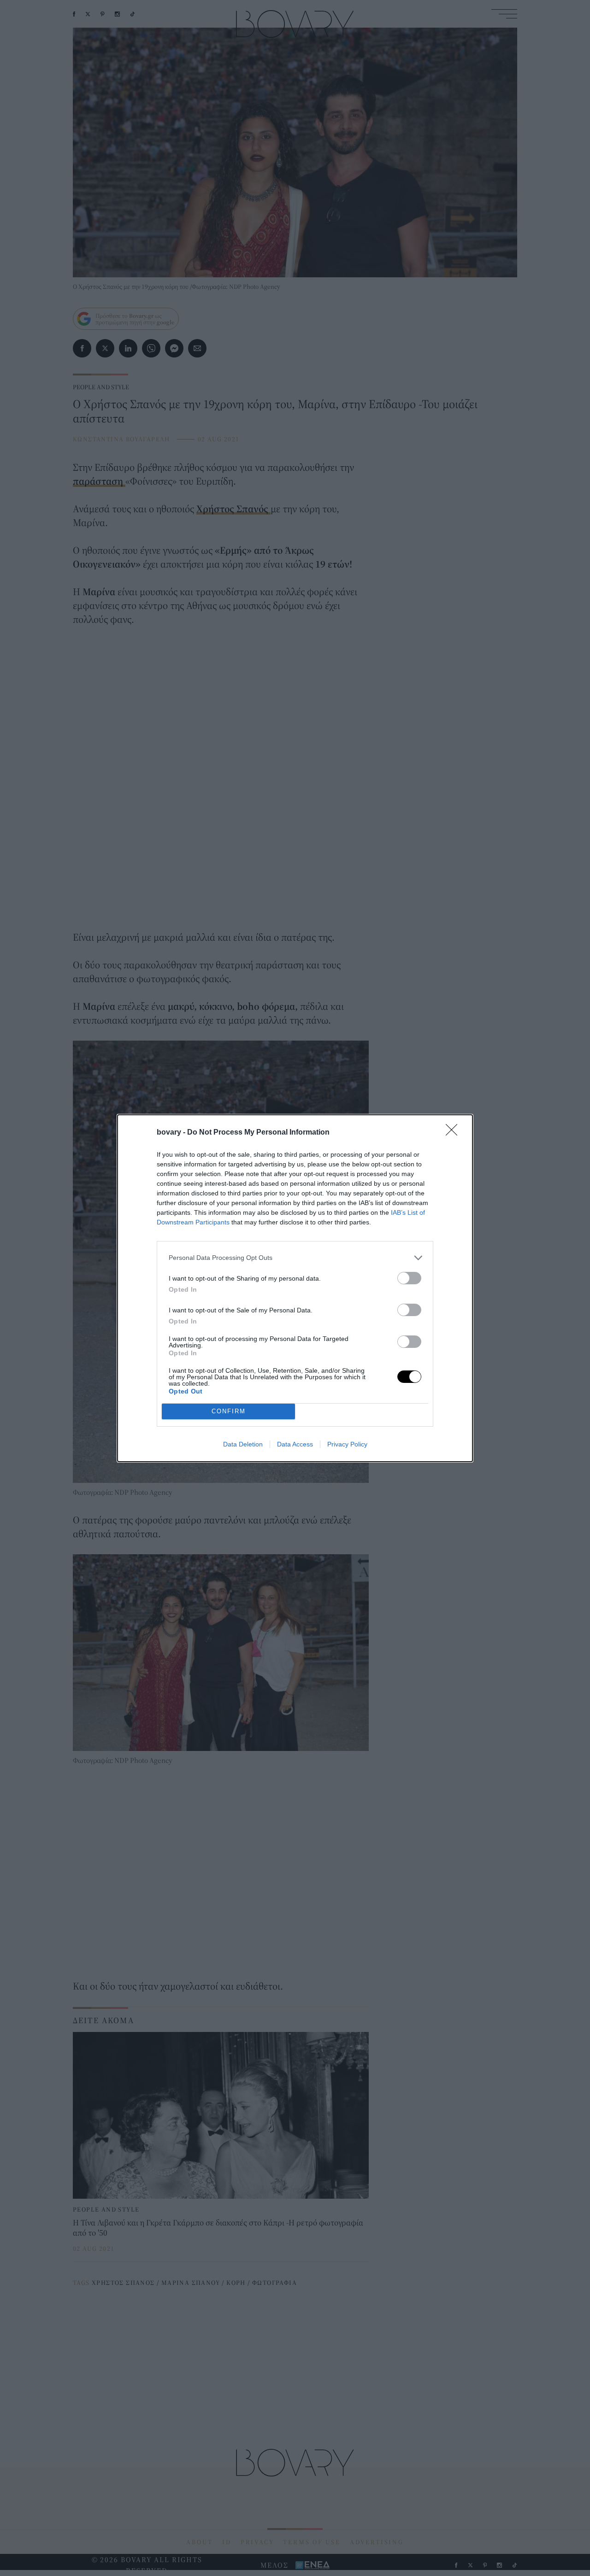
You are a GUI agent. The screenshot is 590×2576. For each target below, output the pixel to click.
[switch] (409, 1278)
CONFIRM (229, 1411)
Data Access (295, 1444)
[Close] (454, 1133)
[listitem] (295, 1258)
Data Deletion (243, 1444)
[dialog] (295, 1288)
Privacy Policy (347, 1444)
